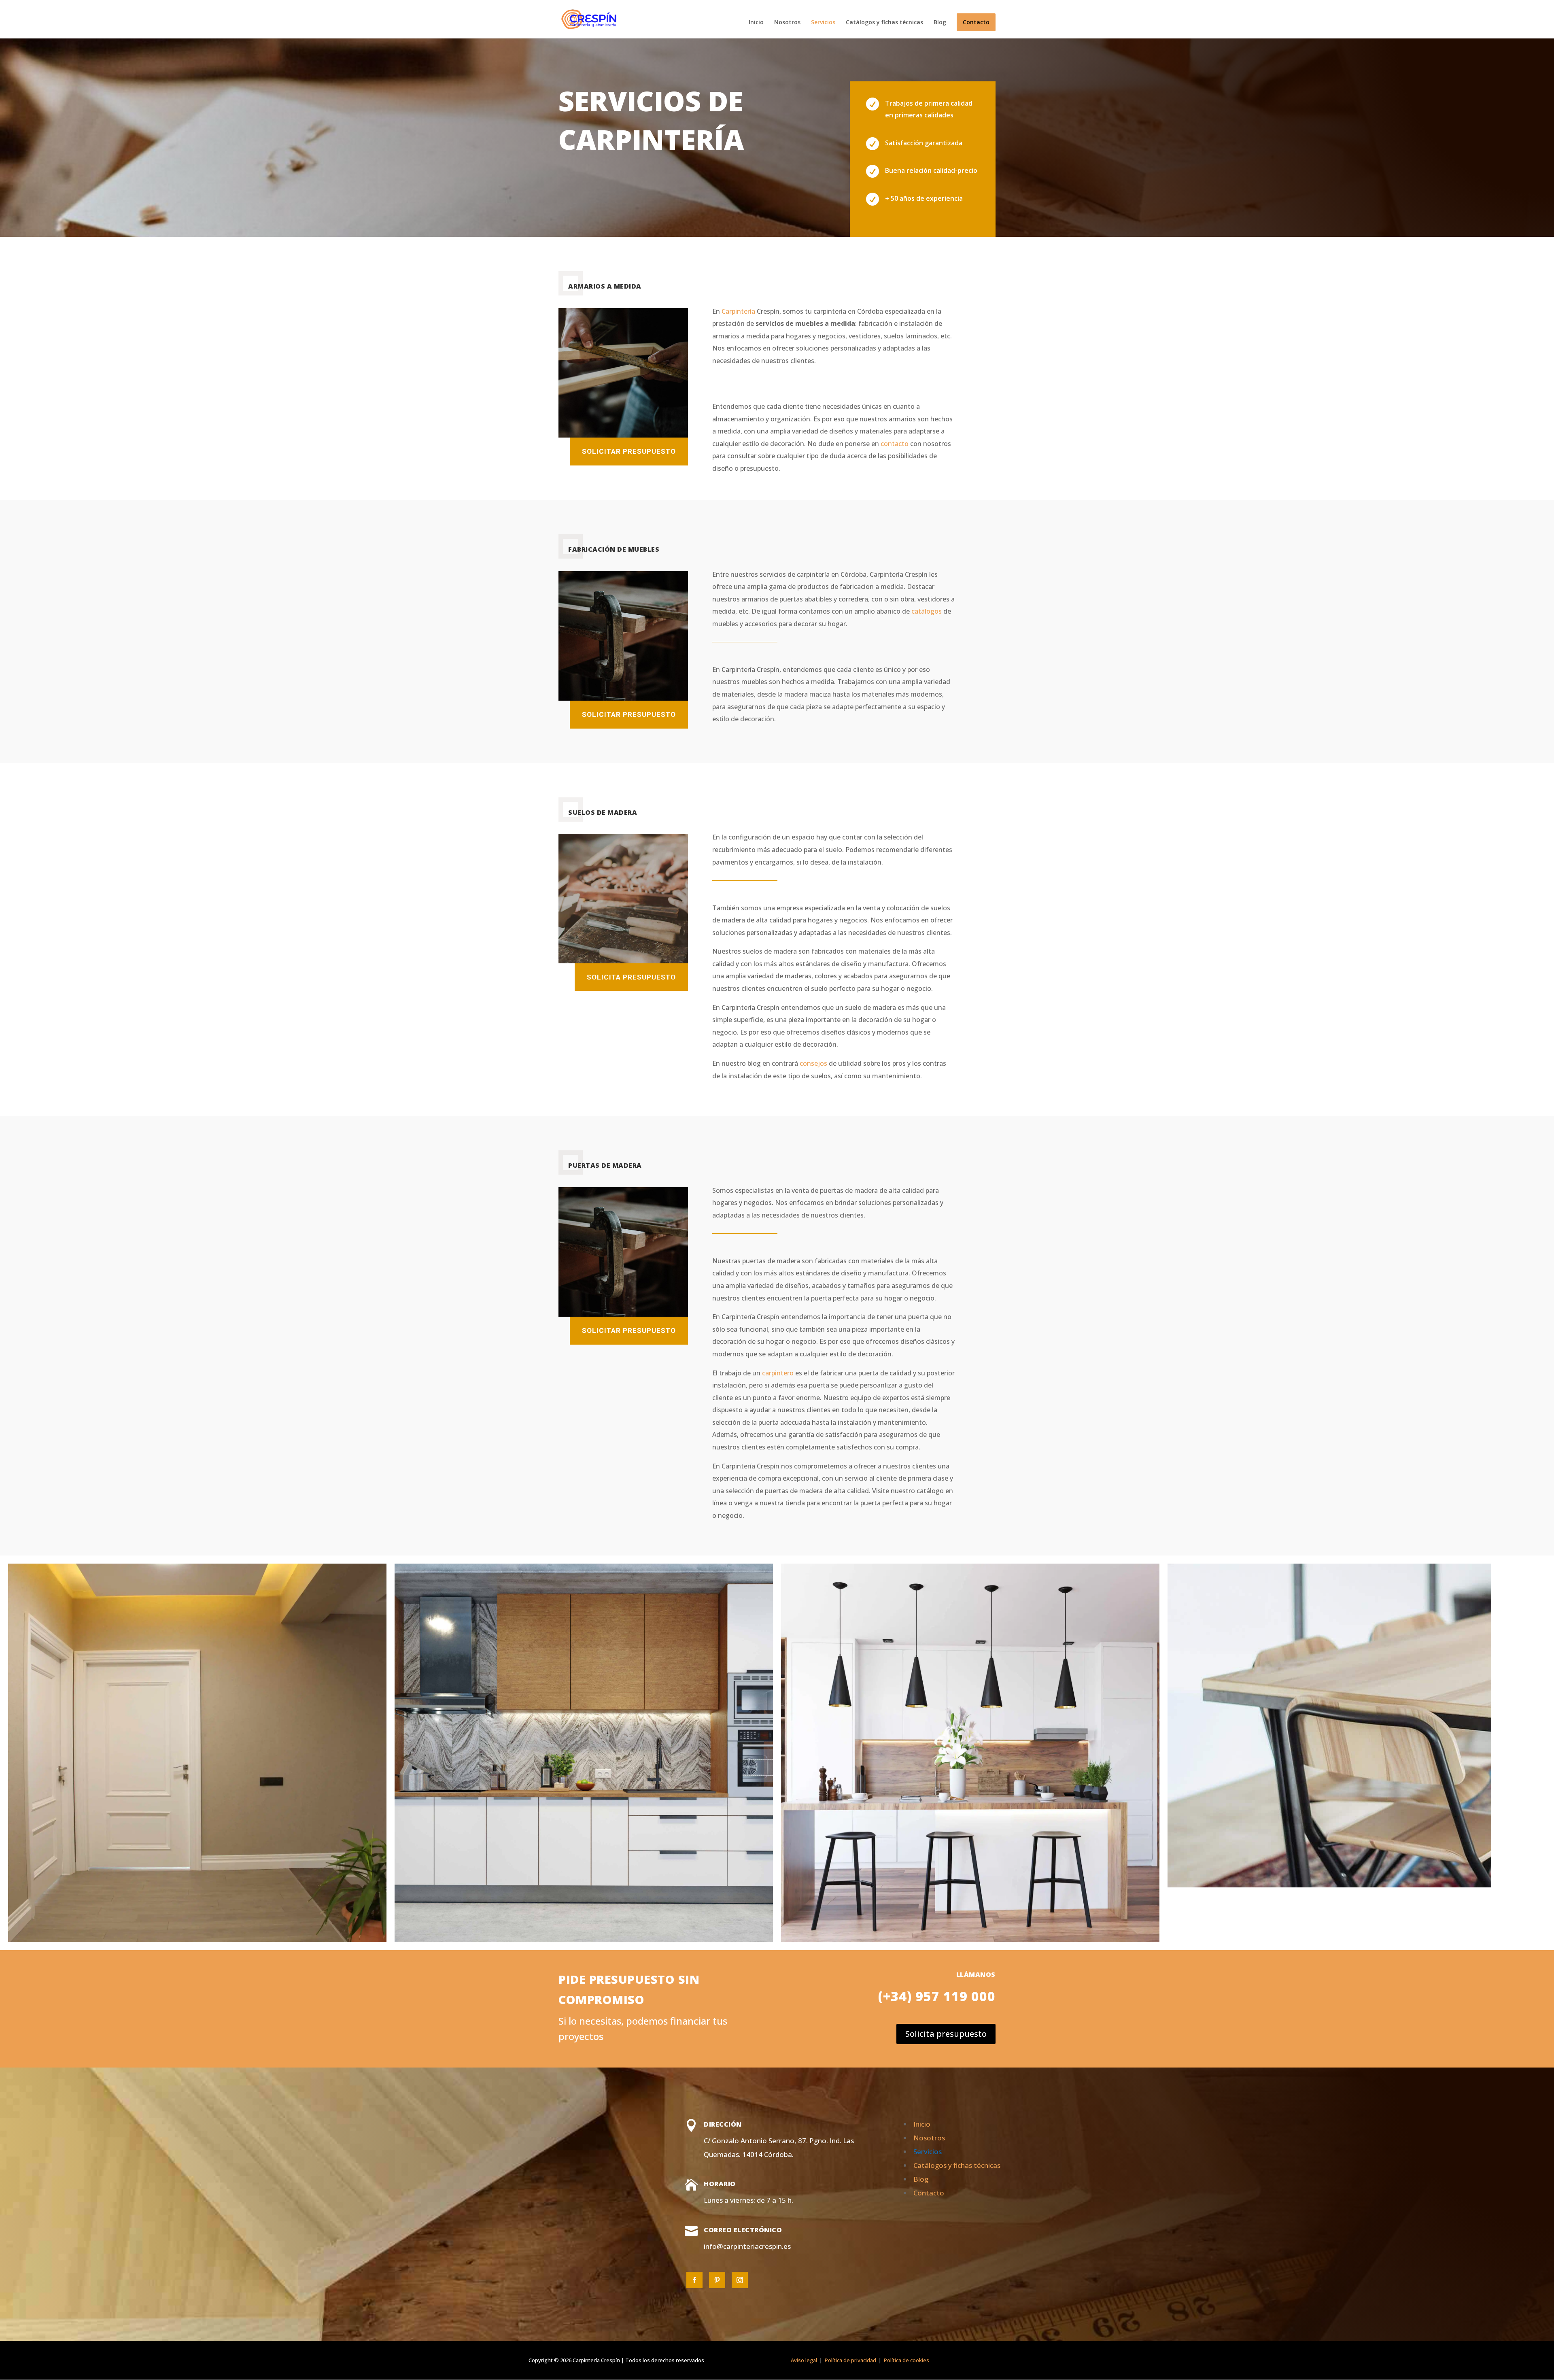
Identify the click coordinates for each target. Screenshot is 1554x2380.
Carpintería (738, 311)
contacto (895, 444)
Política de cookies (907, 2360)
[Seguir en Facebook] (694, 2280)
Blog (940, 23)
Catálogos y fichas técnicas (884, 23)
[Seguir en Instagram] (740, 2280)
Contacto (976, 22)
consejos (813, 1063)
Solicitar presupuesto (629, 451)
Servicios (823, 23)
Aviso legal (804, 2360)
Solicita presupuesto (631, 977)
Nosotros (787, 23)
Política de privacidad (850, 2360)
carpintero (778, 1373)
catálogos (927, 611)
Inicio (756, 23)
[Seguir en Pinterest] (717, 2280)
